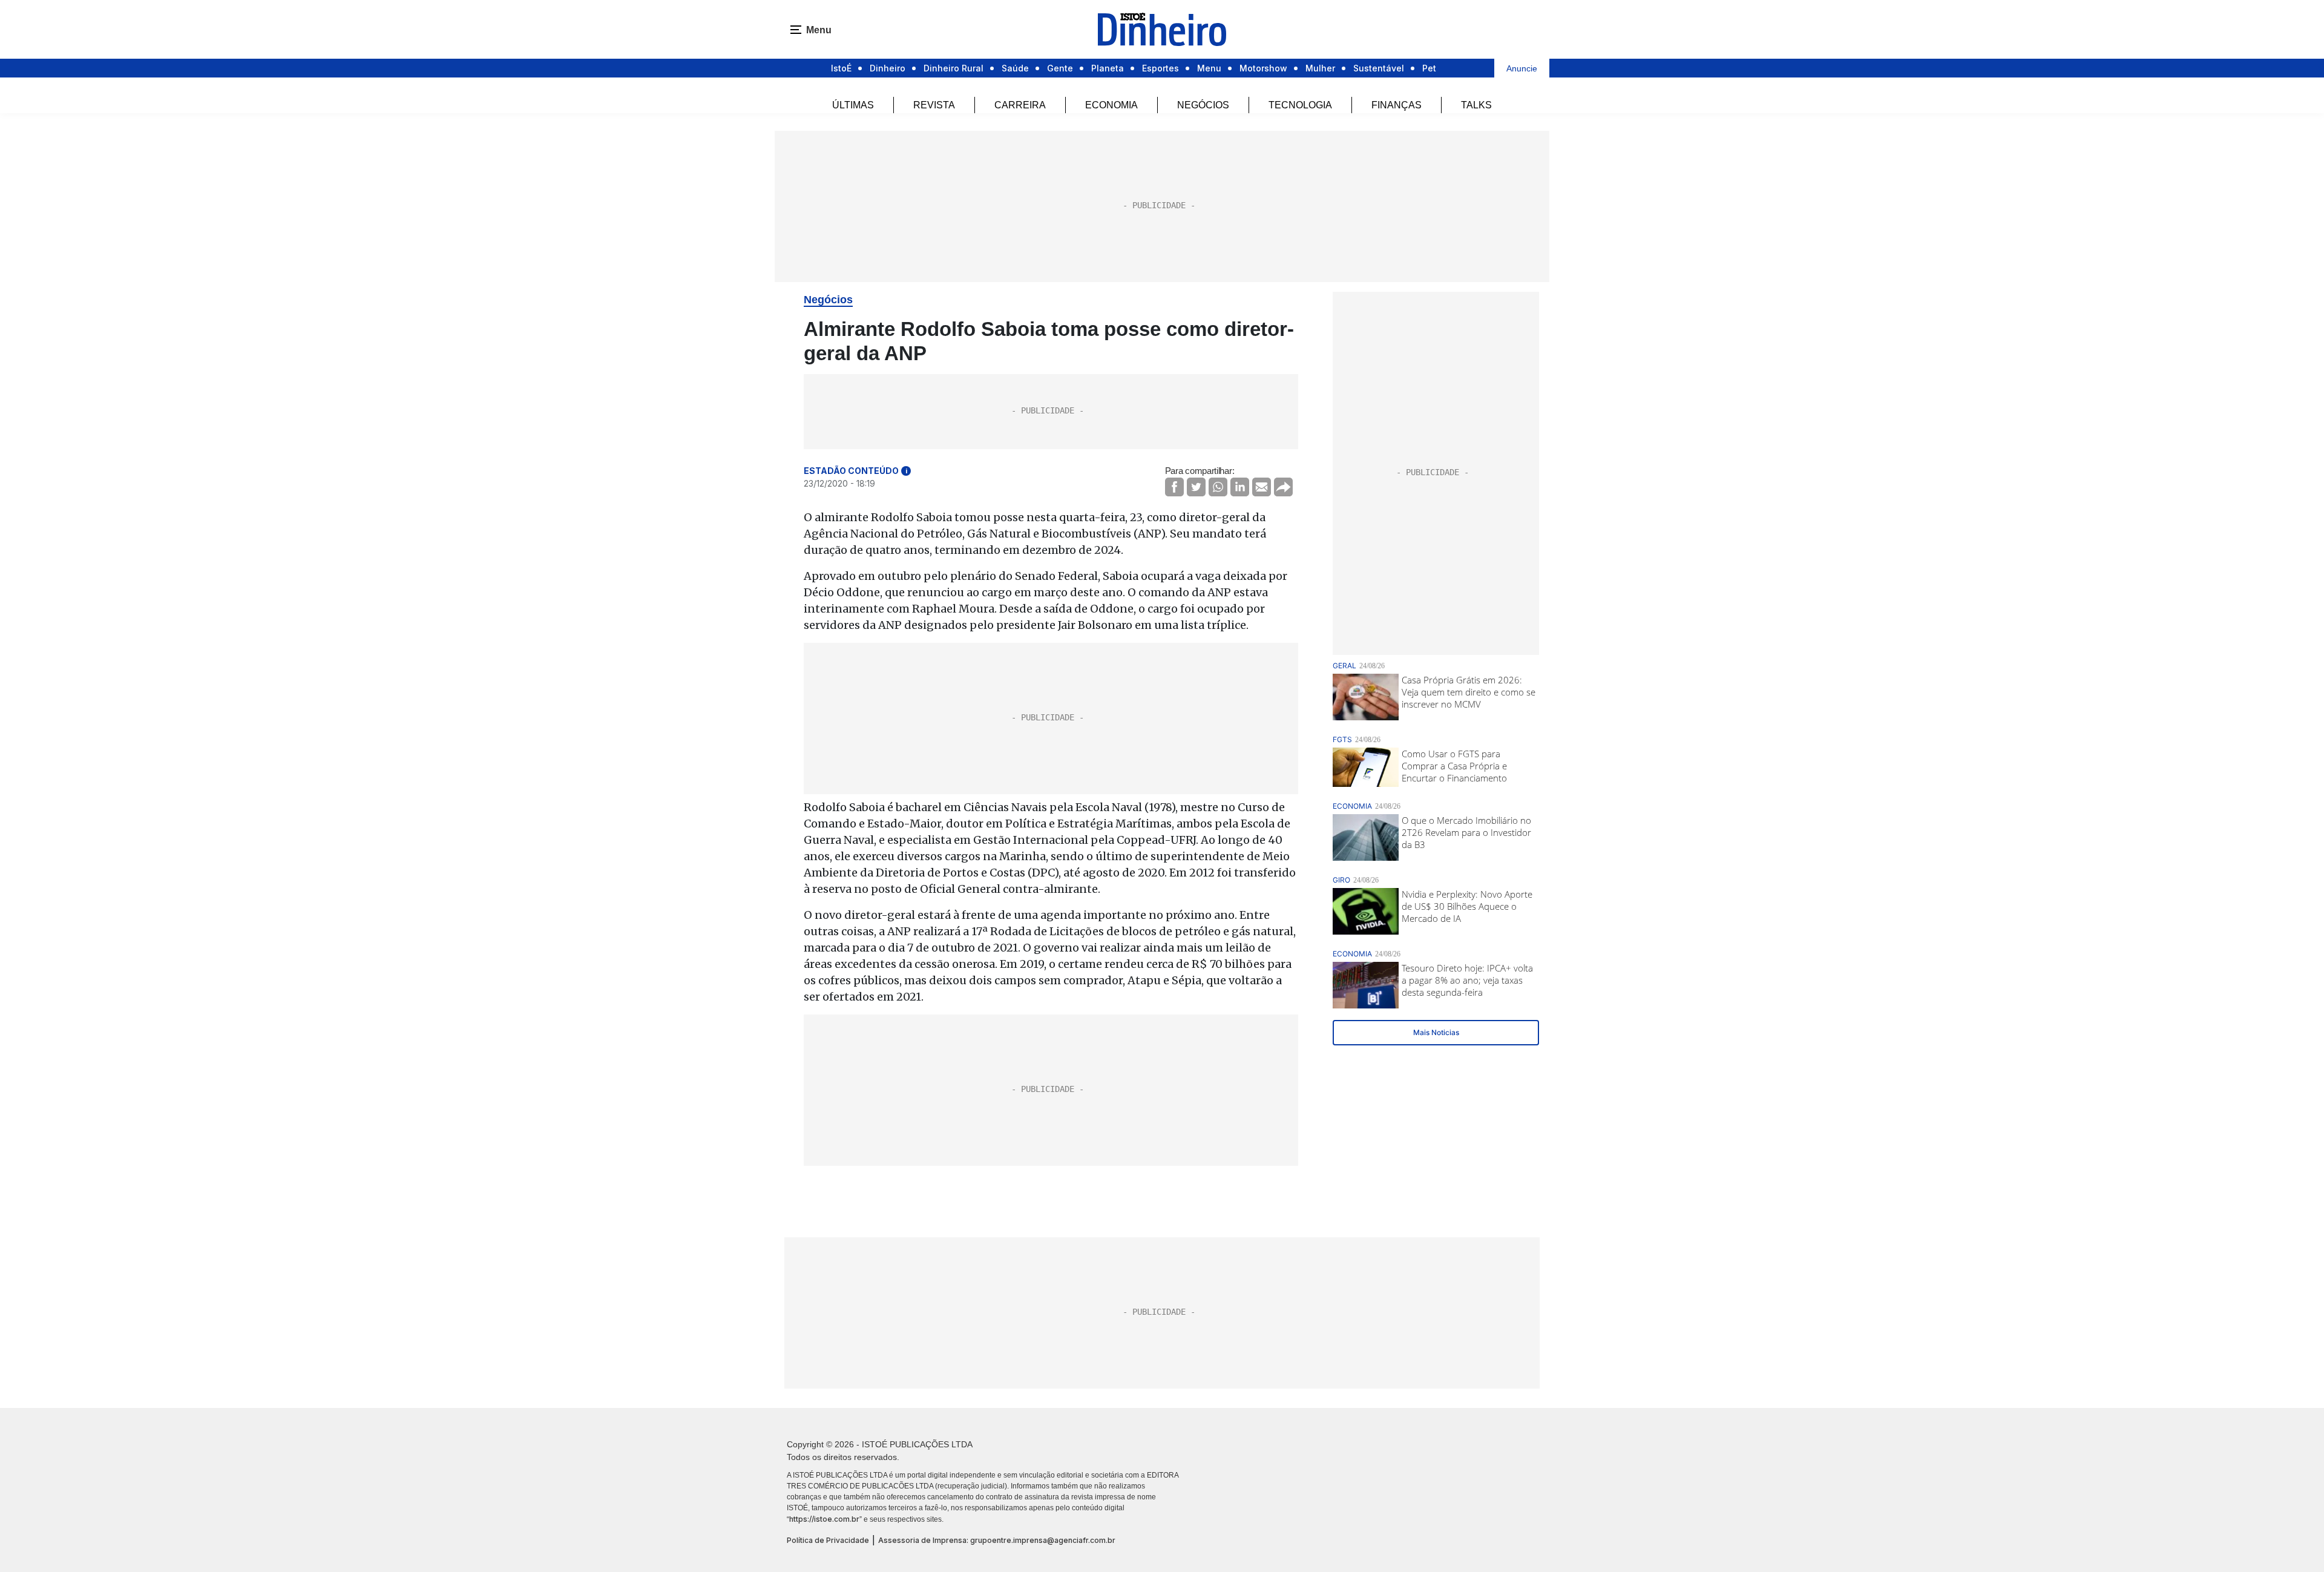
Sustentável (1379, 68)
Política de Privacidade (828, 1540)
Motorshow (1263, 68)
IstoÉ (841, 68)
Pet (1429, 68)
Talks (1476, 105)
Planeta (1108, 68)
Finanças (1397, 105)
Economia (1111, 105)
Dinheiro (888, 68)
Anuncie (1522, 68)
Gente (1060, 68)
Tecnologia (1300, 105)
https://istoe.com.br (824, 1519)
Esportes (1160, 68)
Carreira (1020, 105)
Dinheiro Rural (954, 68)
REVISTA (934, 105)
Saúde (1015, 68)
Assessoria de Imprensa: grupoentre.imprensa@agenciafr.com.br (997, 1540)
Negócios (1203, 105)
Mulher (1320, 68)
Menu (1209, 68)
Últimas (853, 105)
